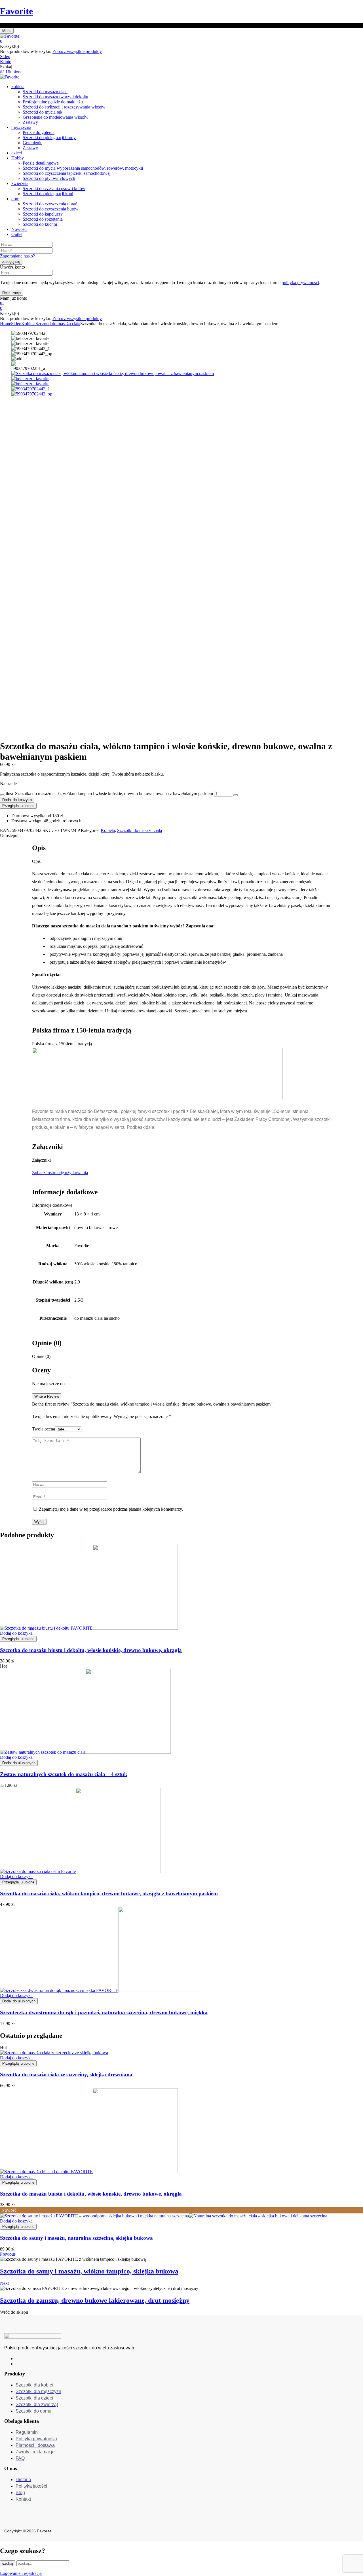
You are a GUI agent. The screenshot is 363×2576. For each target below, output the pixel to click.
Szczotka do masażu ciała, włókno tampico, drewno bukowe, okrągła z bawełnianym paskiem (109, 1893)
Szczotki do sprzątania (43, 219)
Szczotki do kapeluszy (43, 214)
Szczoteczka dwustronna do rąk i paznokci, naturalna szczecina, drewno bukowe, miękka (104, 2012)
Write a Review (47, 1396)
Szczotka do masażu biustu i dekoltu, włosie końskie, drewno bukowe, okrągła (91, 1650)
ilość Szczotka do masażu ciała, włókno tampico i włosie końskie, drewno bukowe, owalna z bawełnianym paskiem (109, 794)
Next (4, 2283)
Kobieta (28, 324)
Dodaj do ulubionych (19, 1763)
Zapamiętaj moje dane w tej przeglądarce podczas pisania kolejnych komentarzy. (111, 1509)
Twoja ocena (44, 1429)
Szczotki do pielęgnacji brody (49, 138)
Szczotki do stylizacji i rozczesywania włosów (64, 107)
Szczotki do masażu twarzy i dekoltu (55, 97)
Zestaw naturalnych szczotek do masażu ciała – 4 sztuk (64, 1774)
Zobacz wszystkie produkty (77, 51)
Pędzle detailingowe (41, 163)
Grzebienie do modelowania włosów (56, 117)
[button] (181, 41)
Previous (8, 2254)
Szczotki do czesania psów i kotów (54, 189)
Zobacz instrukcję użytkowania (60, 1173)
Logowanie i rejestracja (21, 2573)
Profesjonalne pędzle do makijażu (53, 102)
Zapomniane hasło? (17, 256)
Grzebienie (32, 143)
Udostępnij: (10, 835)
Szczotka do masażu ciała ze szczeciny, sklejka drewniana (66, 2074)
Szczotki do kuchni (40, 224)
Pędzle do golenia (39, 132)
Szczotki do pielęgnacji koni (48, 194)
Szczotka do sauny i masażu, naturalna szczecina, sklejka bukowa (76, 2238)
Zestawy (30, 122)
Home (6, 324)
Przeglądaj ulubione (18, 806)
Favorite (16, 11)
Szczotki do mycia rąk (43, 112)
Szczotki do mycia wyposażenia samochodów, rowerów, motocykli (83, 168)
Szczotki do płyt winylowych (49, 178)
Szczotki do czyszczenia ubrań (50, 204)
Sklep (16, 324)
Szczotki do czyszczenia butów (51, 209)
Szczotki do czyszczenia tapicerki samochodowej (67, 173)
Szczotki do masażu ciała (45, 92)
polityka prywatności (300, 283)
